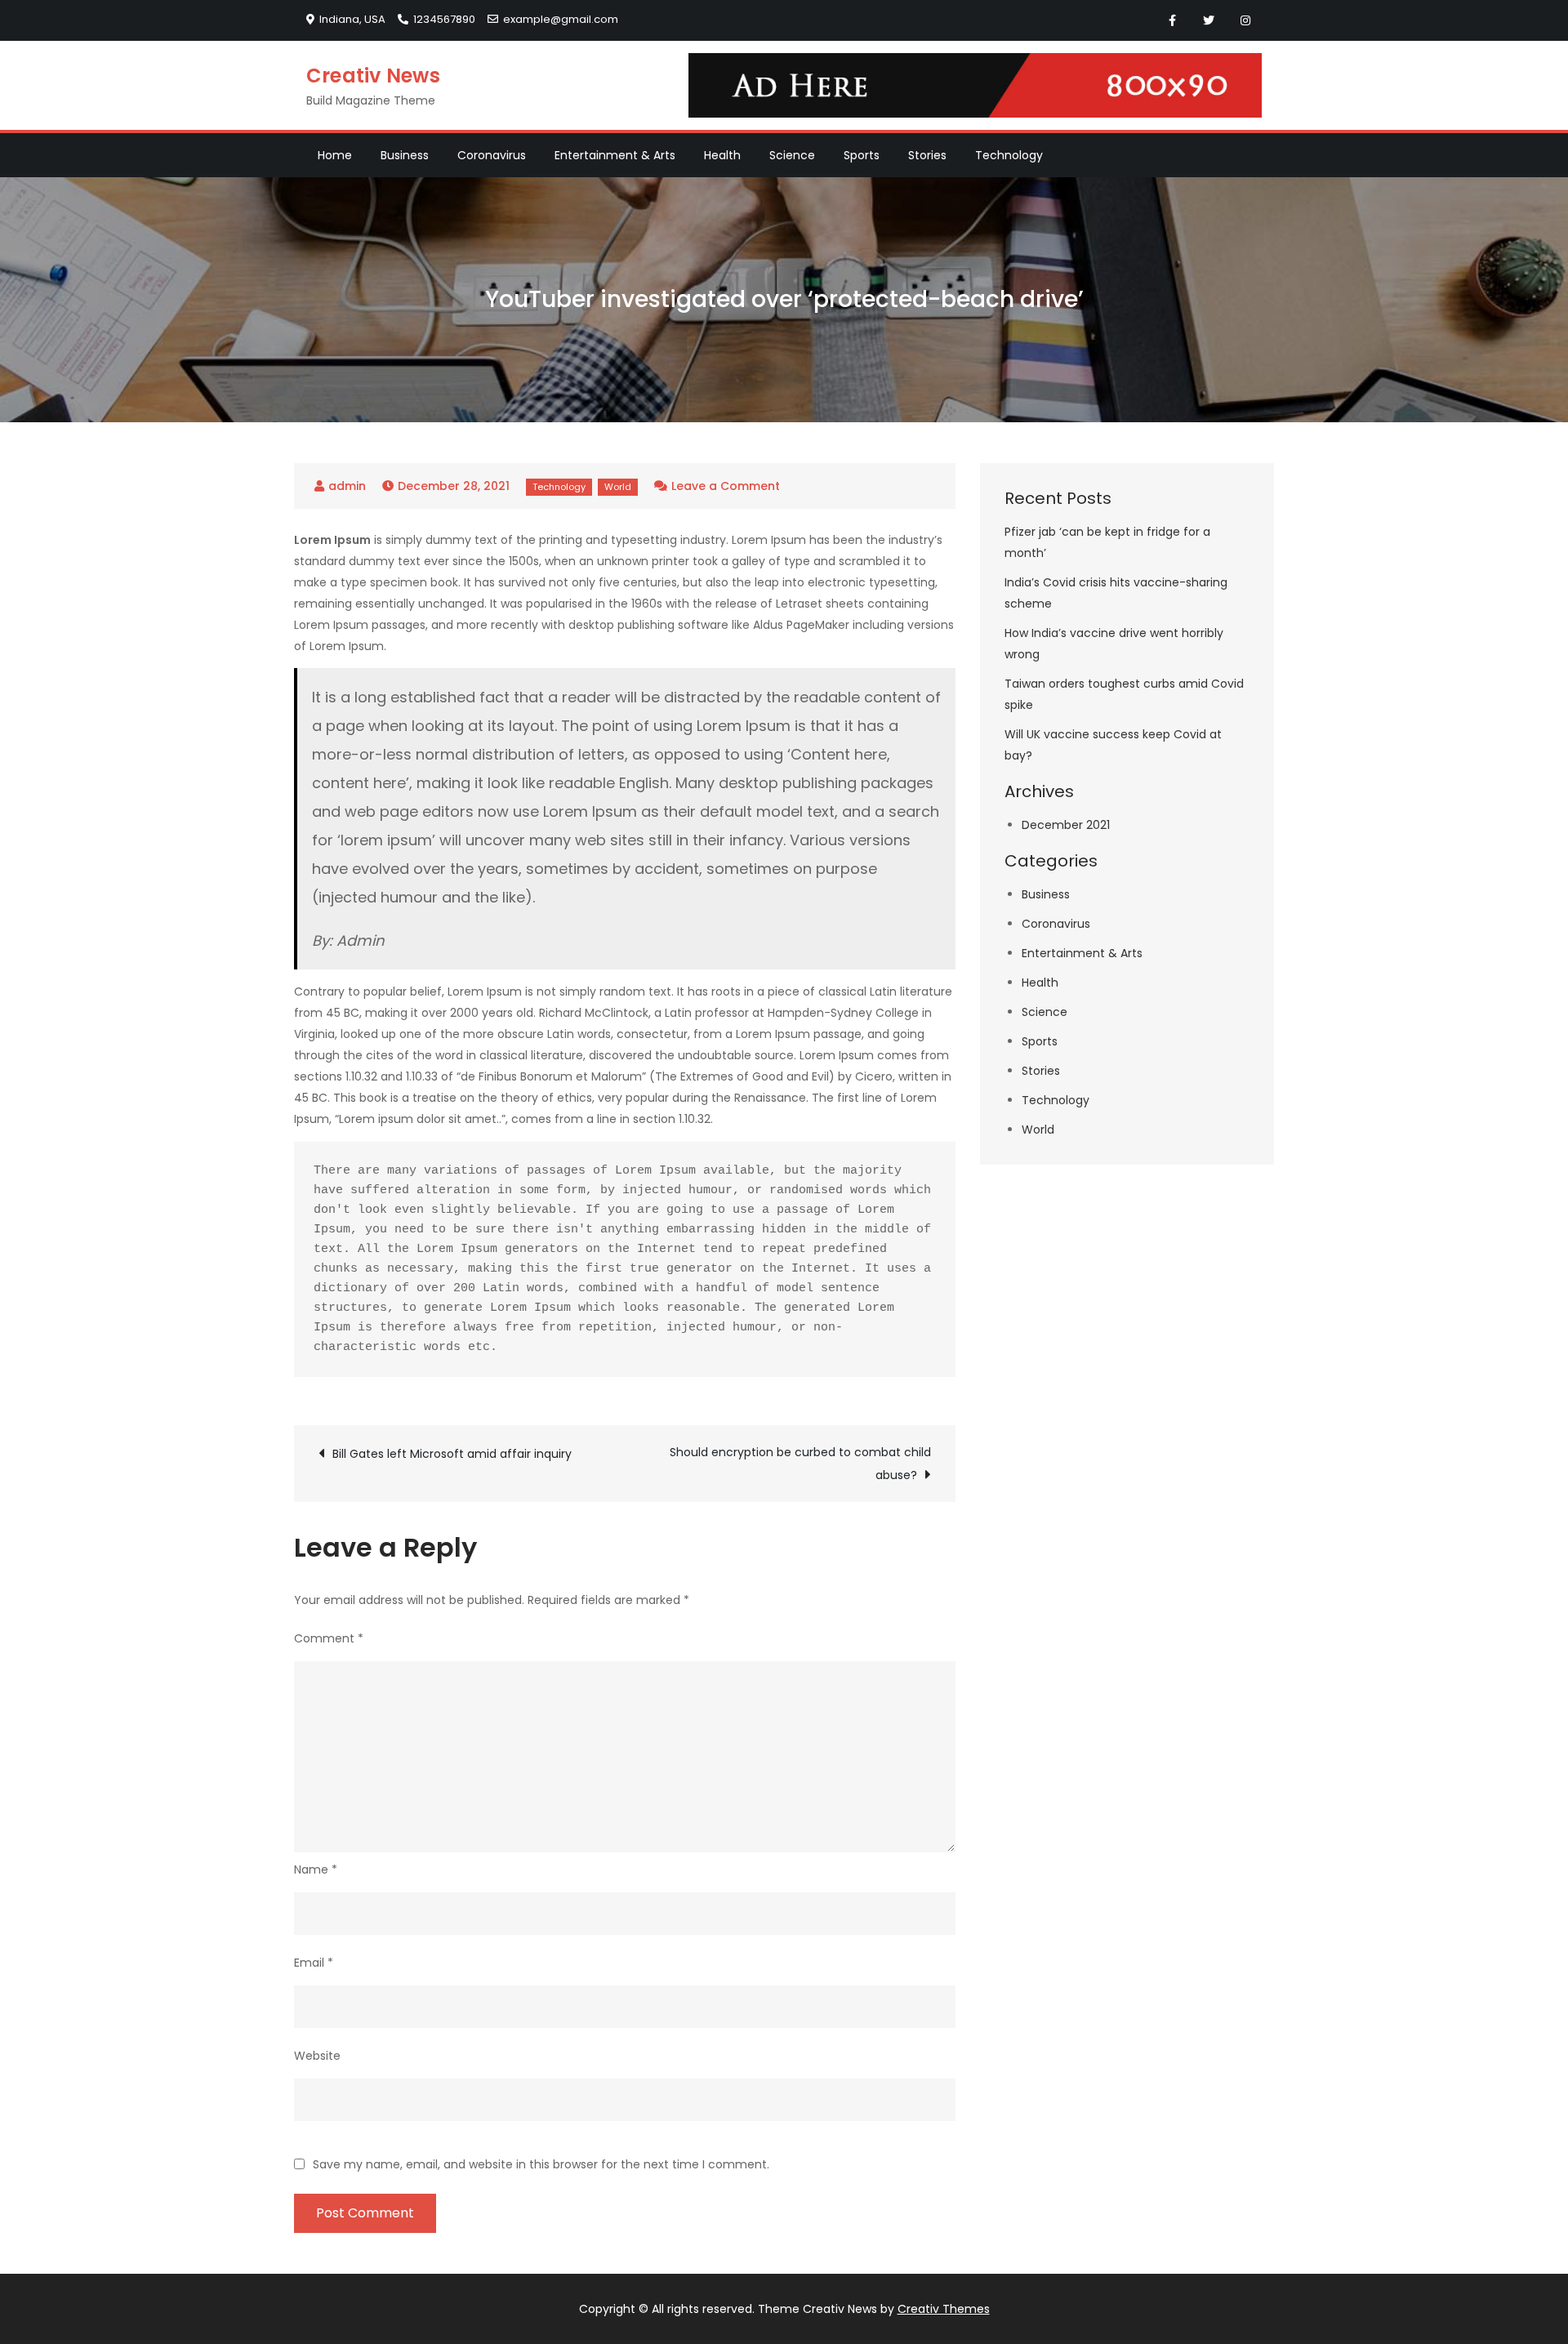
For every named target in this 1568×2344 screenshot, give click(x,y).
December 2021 (1066, 825)
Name (316, 1869)
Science (792, 155)
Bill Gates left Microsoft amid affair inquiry (452, 1454)
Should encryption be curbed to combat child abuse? (800, 1464)
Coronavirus (492, 155)
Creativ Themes (944, 2309)
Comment (329, 1638)
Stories (927, 155)
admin (347, 486)
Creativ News (373, 76)
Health (722, 155)
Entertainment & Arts (615, 155)
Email (314, 1963)
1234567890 (444, 19)
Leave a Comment (726, 486)
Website (317, 2056)
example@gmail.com (561, 19)
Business (405, 155)
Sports (862, 155)
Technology (1009, 155)
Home (335, 155)
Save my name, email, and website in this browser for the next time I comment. (541, 2164)
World (618, 487)
